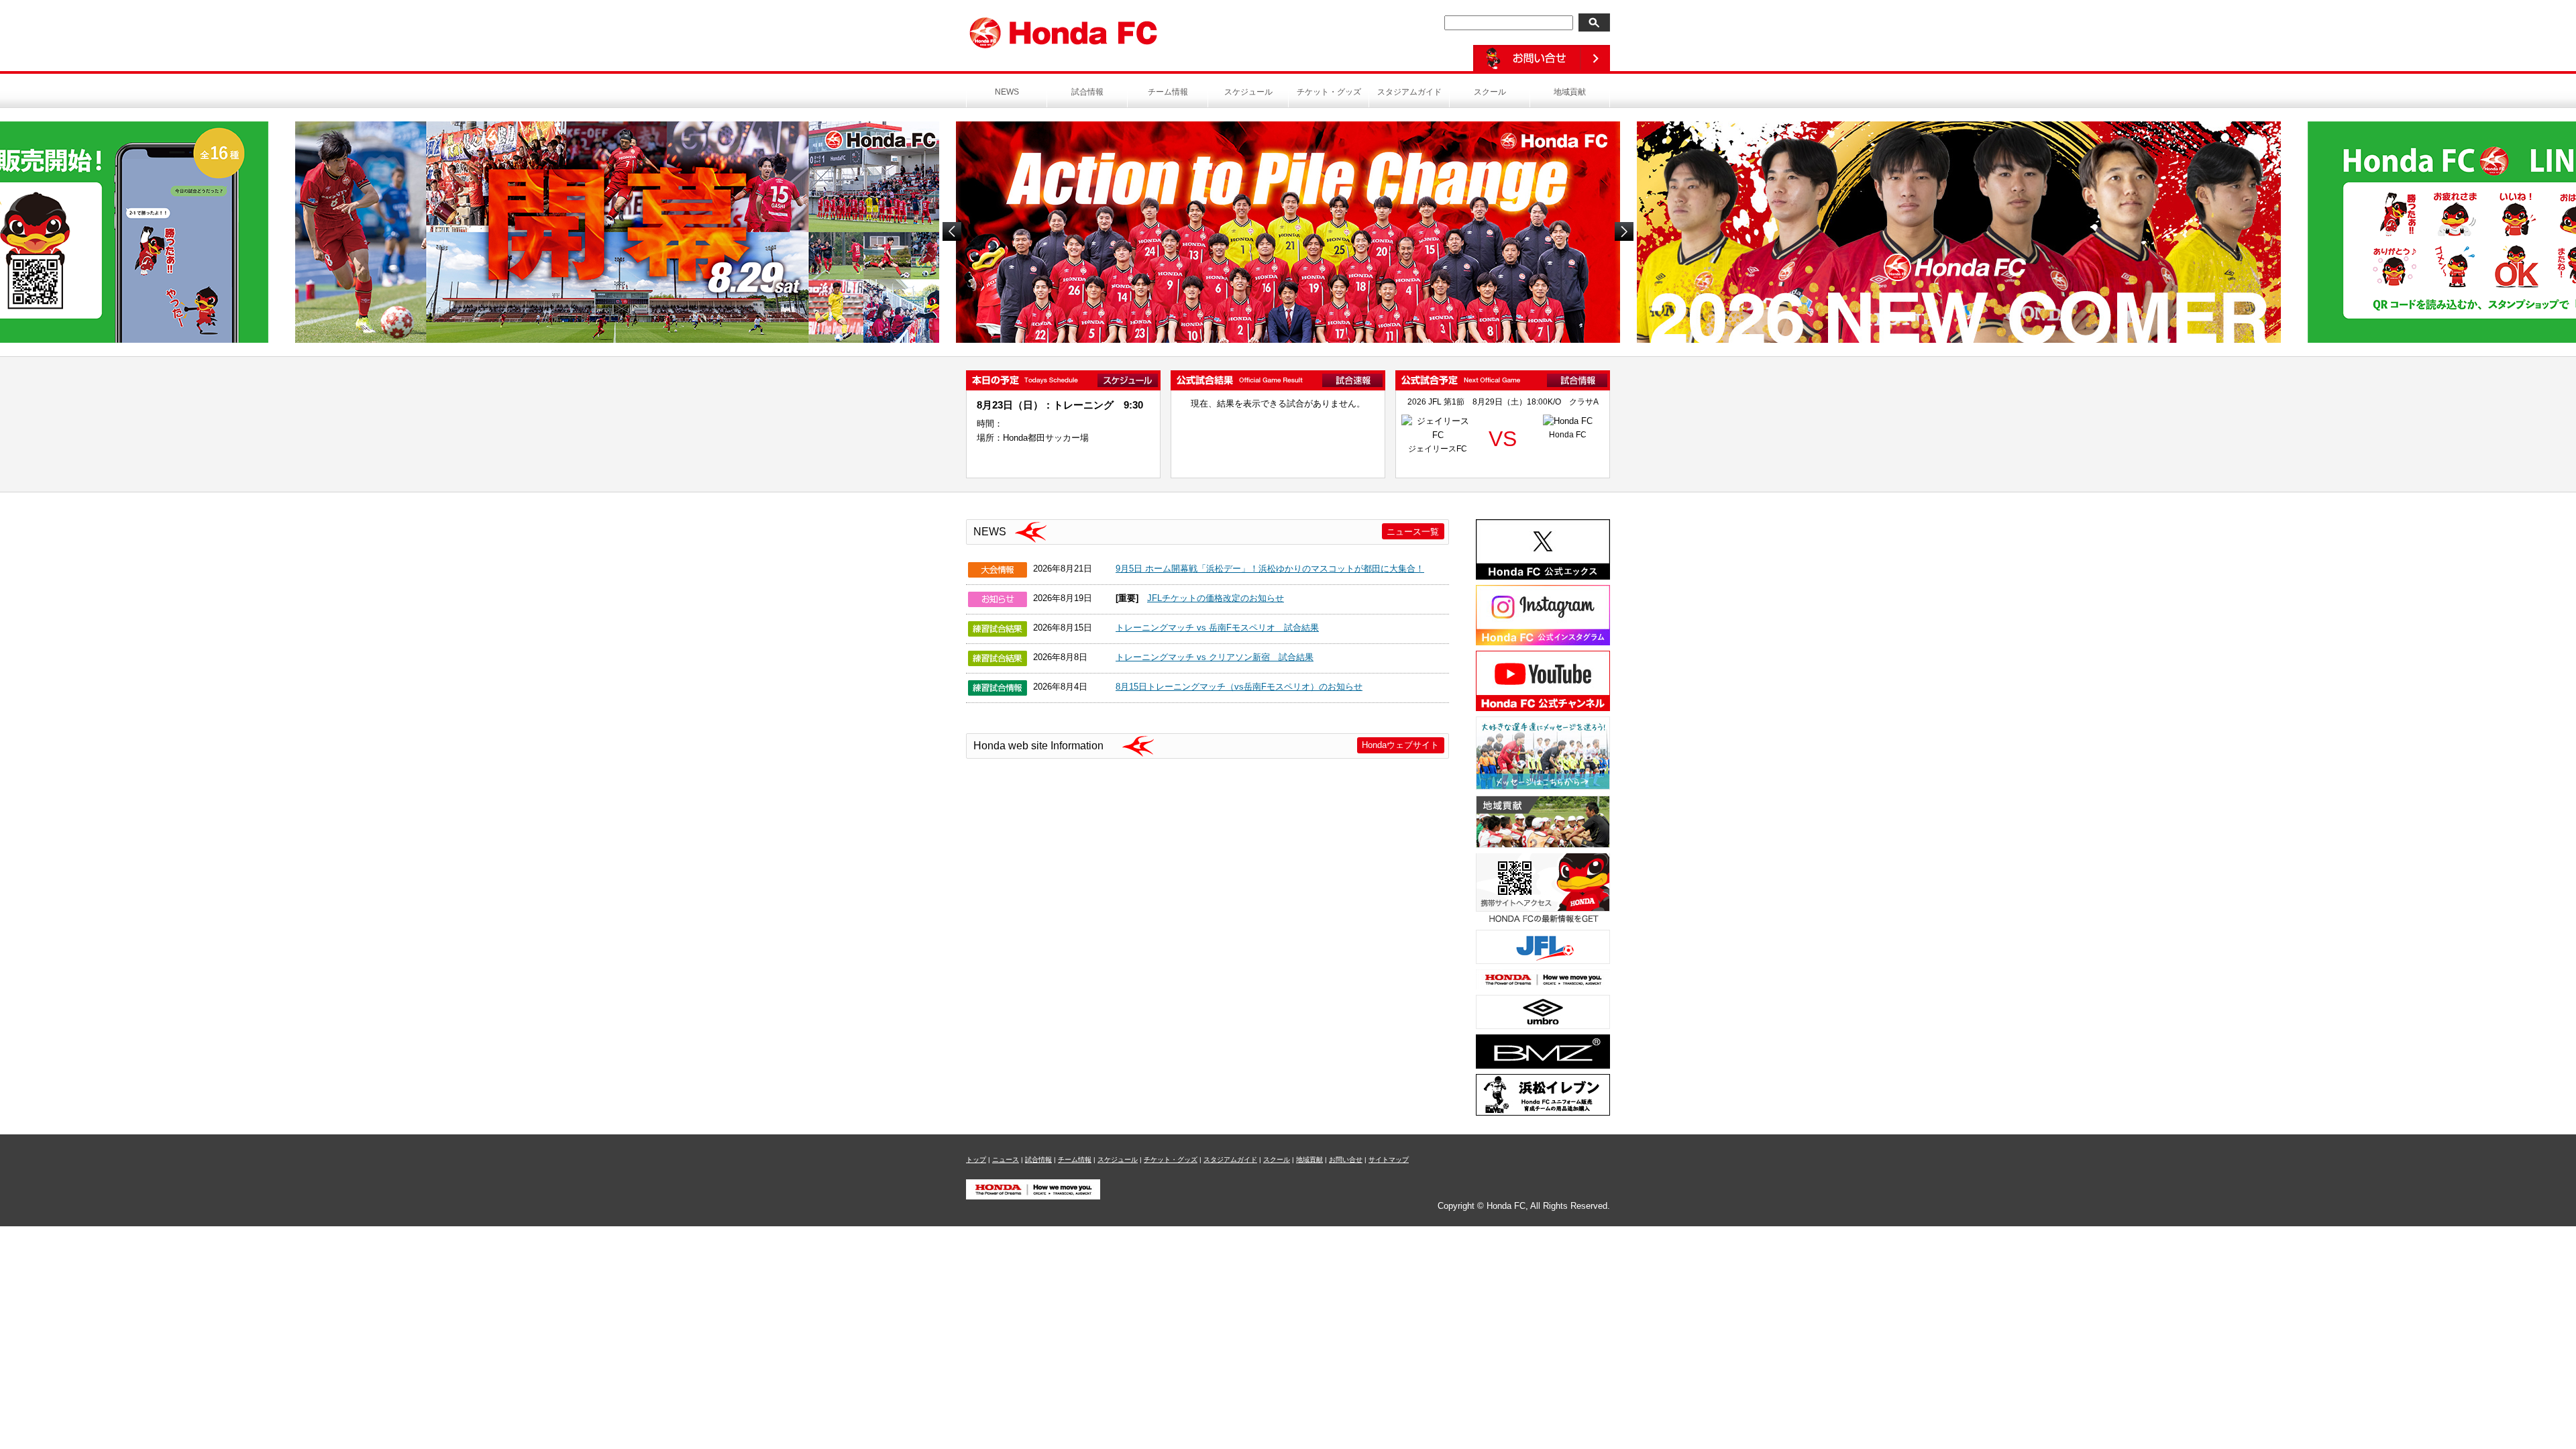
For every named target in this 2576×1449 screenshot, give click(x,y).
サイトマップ (1389, 1160)
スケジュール (1248, 92)
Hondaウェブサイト (1400, 745)
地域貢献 (1570, 92)
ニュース (1006, 1160)
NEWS (1007, 92)
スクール (1490, 92)
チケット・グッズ (1329, 92)
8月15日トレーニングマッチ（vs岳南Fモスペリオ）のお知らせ (1239, 687)
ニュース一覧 (1413, 532)
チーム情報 (1168, 92)
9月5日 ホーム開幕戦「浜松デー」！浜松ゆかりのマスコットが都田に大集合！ (1270, 569)
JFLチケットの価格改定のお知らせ (1216, 598)
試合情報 (1087, 92)
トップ (976, 1160)
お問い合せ (1346, 1160)
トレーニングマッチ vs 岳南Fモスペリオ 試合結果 (1217, 628)
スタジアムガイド (1409, 92)
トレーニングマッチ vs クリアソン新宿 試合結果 (1215, 657)
